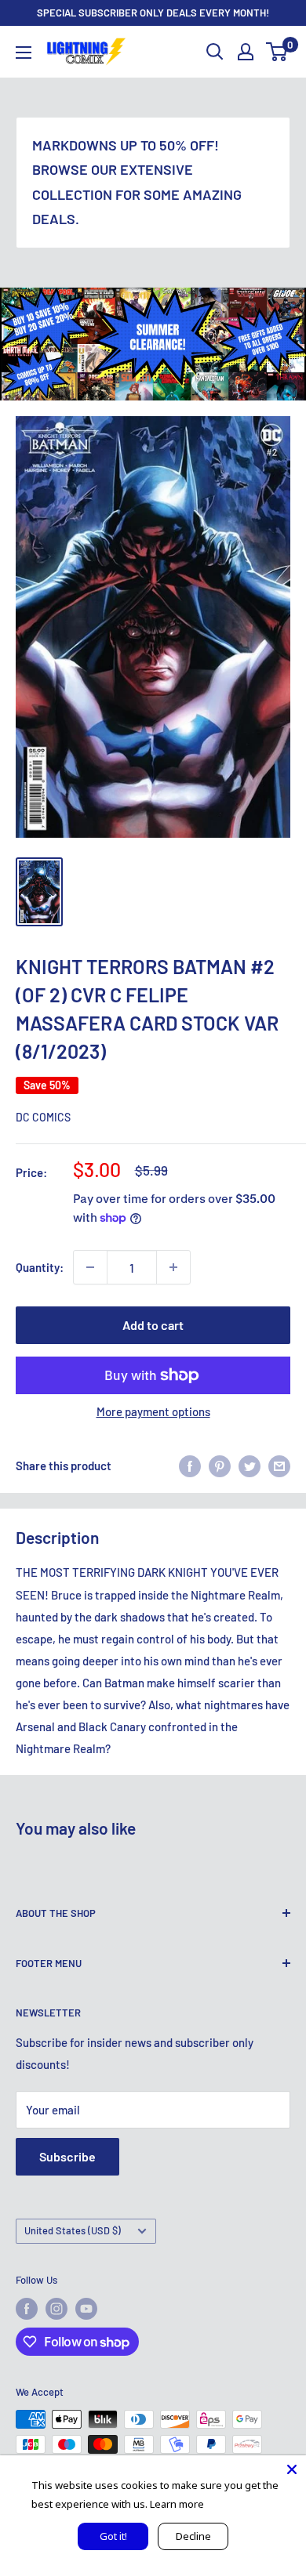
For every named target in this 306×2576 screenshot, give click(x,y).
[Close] (292, 2469)
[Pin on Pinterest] (220, 1466)
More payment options (153, 1411)
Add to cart (153, 1325)
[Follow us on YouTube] (86, 2309)
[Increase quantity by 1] (173, 1267)
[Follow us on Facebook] (27, 2309)
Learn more (177, 2504)
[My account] (246, 52)
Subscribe (67, 2156)
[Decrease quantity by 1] (90, 1267)
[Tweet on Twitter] (250, 1466)
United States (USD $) (73, 2230)
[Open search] (215, 52)
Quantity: (40, 1267)
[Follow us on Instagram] (56, 2309)
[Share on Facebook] (190, 1466)
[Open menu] (24, 53)
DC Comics (43, 1117)
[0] (277, 52)
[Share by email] (279, 1466)
